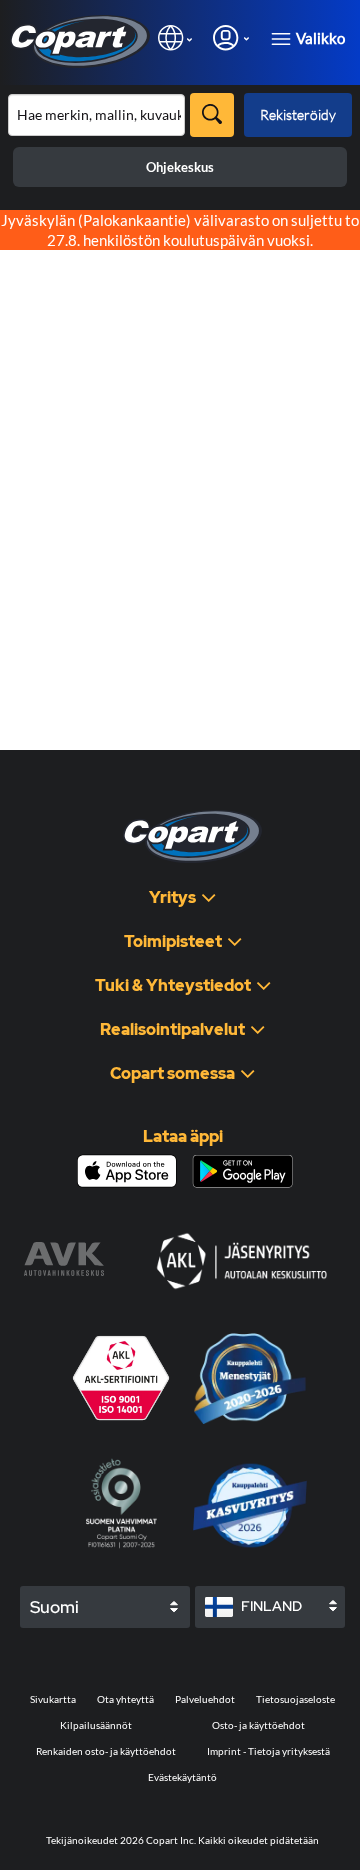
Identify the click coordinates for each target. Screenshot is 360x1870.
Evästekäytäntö (182, 1777)
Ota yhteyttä (125, 1699)
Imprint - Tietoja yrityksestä (268, 1751)
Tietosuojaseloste (295, 1699)
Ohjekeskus (180, 167)
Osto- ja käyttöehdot (258, 1725)
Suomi (54, 1607)
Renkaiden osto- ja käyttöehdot (106, 1751)
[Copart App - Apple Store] (127, 1171)
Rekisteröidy (298, 114)
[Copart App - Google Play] (242, 1171)
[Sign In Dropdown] (231, 37)
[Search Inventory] (212, 115)
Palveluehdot (205, 1699)
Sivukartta (53, 1699)
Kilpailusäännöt (96, 1725)
